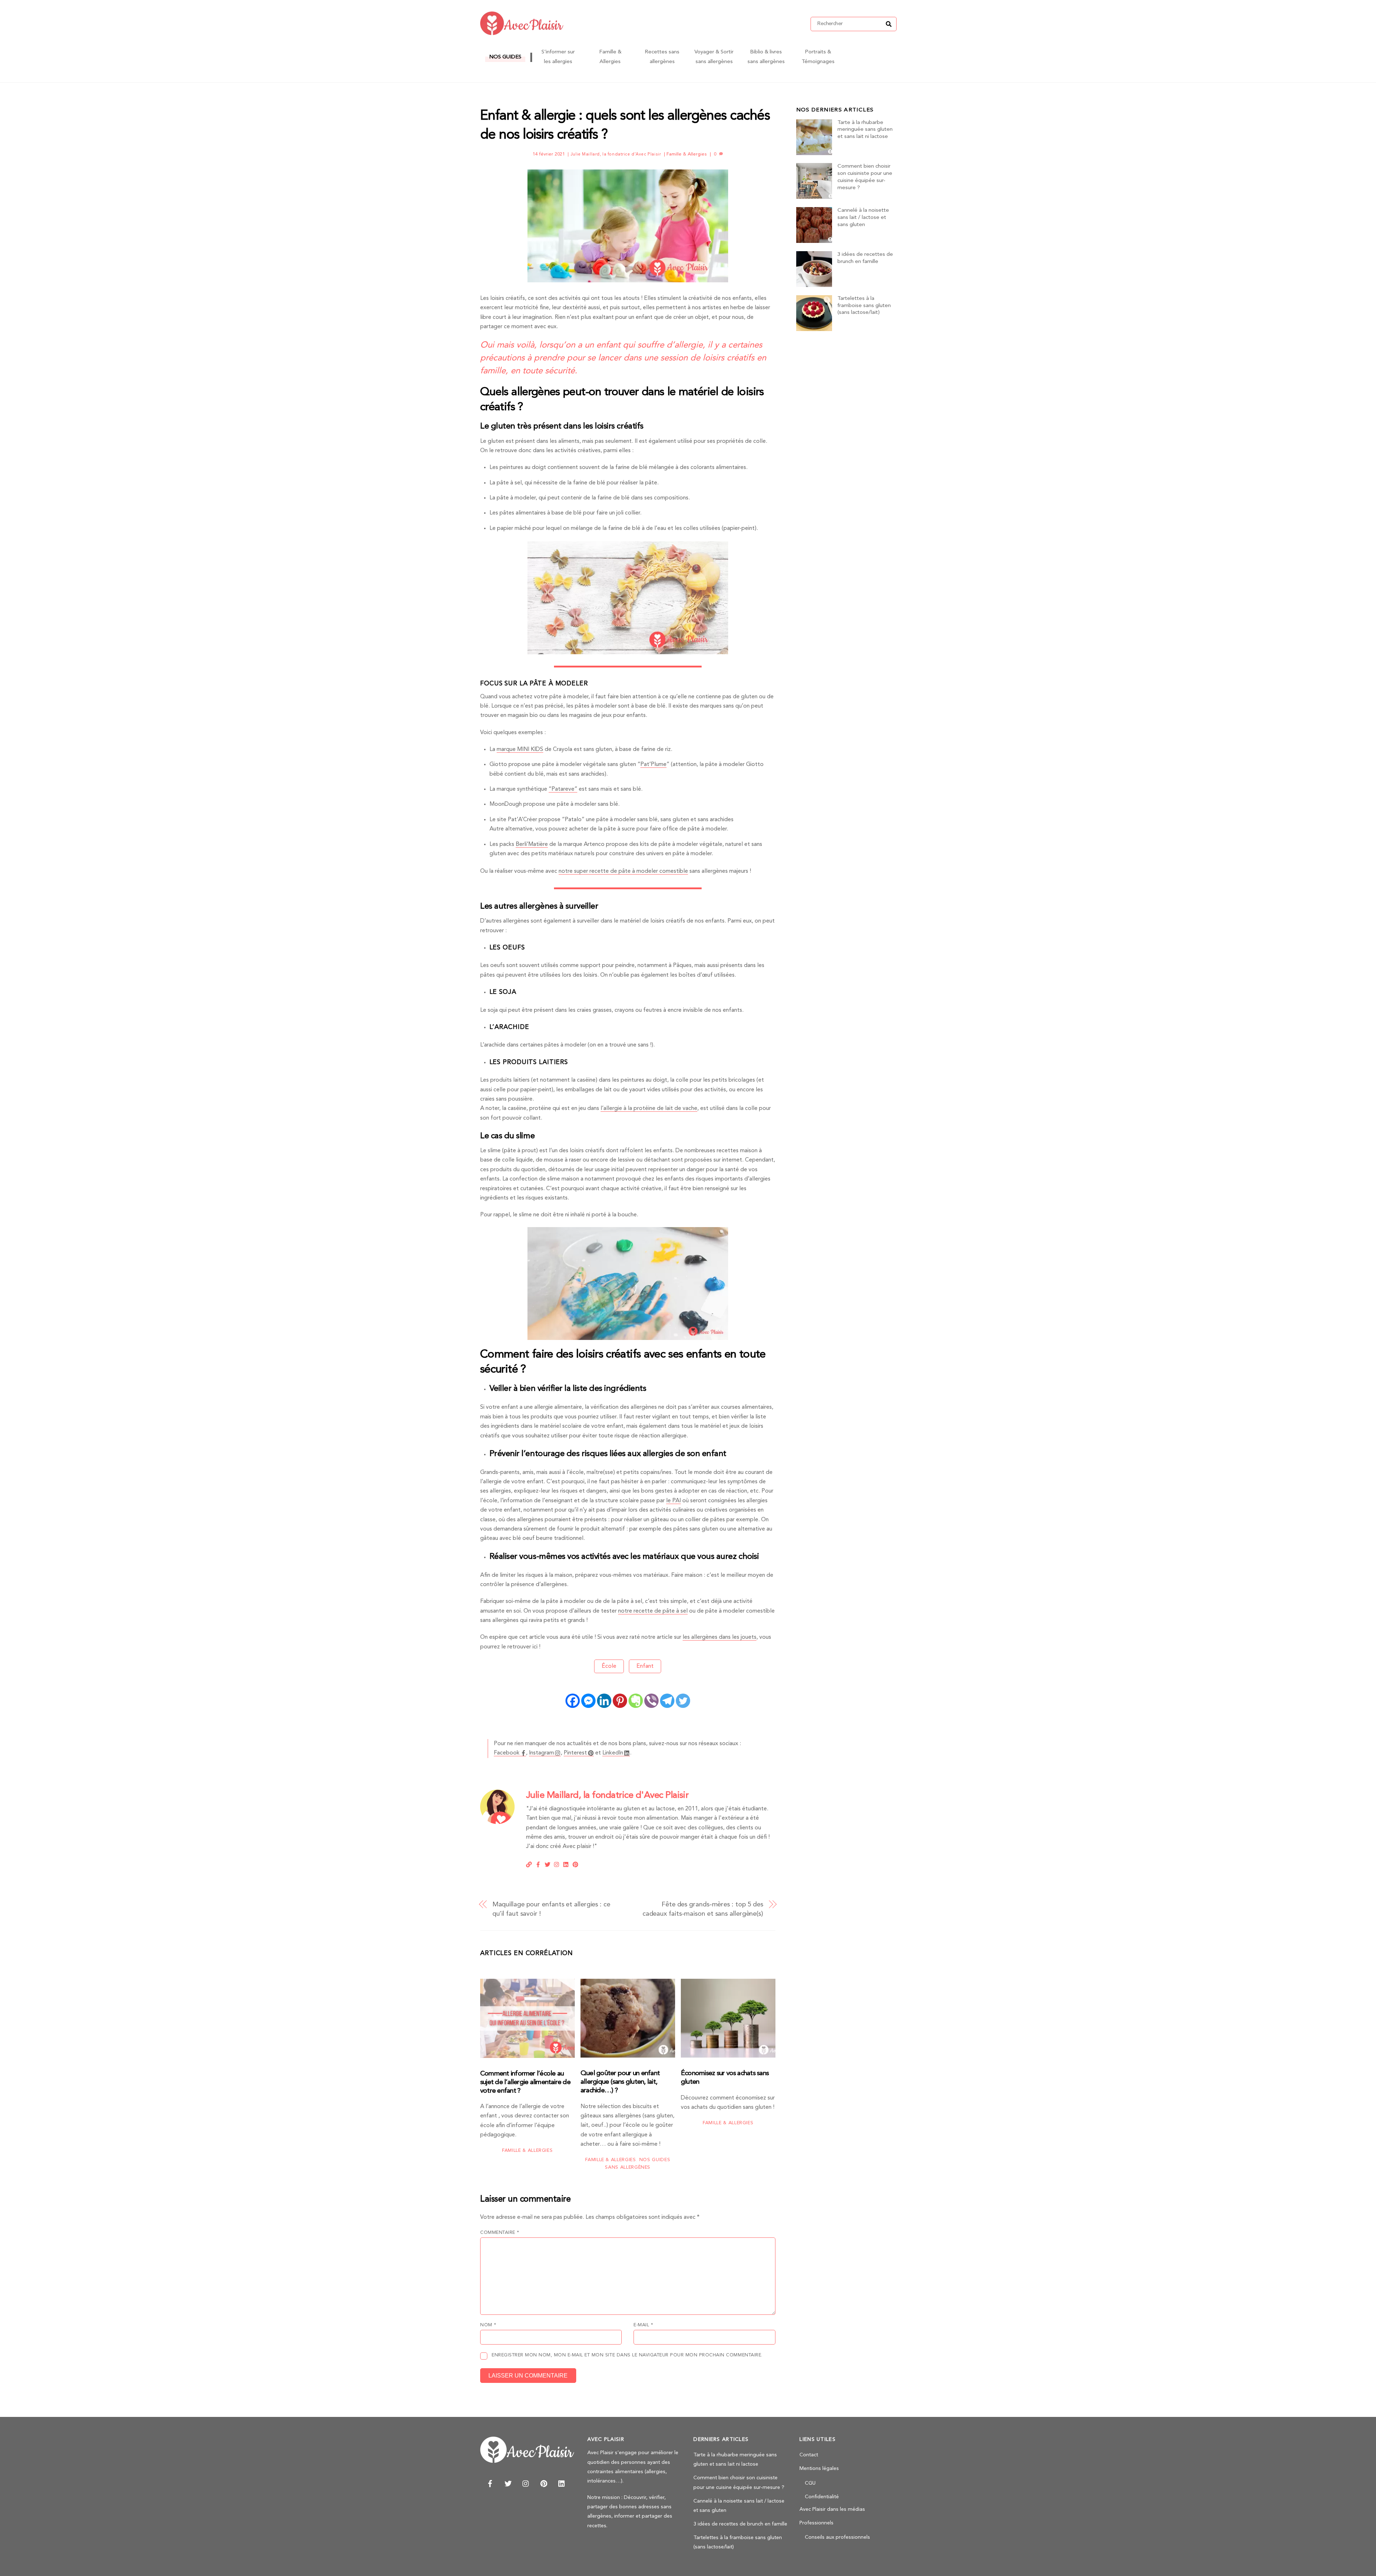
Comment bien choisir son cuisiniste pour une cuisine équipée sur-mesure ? (865, 177)
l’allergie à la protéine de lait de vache (649, 1109)
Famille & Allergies (610, 57)
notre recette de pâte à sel (653, 1611)
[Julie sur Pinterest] (575, 1864)
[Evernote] (636, 1701)
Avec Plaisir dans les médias (832, 2510)
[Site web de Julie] (529, 1864)
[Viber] (651, 1701)
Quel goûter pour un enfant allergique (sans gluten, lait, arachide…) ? (620, 2082)
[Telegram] (667, 1701)
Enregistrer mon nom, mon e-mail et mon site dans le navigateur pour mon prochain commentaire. (627, 2355)
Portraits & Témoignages (818, 57)
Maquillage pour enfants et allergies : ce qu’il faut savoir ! (551, 1909)
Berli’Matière (532, 844)
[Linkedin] (604, 1701)
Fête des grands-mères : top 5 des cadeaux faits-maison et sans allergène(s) (703, 1909)
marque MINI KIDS (520, 750)
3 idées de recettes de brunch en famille (865, 258)
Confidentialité (822, 2497)
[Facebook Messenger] (588, 1701)
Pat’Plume (653, 765)
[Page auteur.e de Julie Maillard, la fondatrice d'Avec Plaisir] (497, 1823)
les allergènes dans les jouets (720, 1637)
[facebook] (490, 2483)
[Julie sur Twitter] (548, 1864)
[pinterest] (544, 2483)
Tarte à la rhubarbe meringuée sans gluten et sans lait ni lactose (865, 130)
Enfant (645, 1666)
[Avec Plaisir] (522, 33)
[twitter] (508, 2483)
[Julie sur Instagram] (557, 1864)
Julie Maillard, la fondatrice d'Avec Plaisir (616, 154)
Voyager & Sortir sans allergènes (714, 57)
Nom (488, 2325)
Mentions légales (819, 2469)
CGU (810, 2483)
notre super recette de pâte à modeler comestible (623, 871)
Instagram (541, 1753)
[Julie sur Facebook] (538, 1864)
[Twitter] (683, 1701)
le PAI (673, 1501)
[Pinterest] (620, 1701)
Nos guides (505, 57)
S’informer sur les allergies (558, 57)
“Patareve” (563, 789)
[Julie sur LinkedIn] (566, 1864)
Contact (809, 2455)
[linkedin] (562, 2483)
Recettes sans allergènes (662, 57)
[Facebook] (573, 1701)
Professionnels (816, 2523)
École (609, 1666)
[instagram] (526, 2483)
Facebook (507, 1753)
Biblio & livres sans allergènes (766, 57)
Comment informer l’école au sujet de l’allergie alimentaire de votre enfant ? (525, 2082)
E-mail (643, 2325)
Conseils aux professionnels (837, 2537)
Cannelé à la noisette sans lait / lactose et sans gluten (863, 218)
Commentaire (500, 2233)
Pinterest (575, 1753)
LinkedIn (613, 1753)
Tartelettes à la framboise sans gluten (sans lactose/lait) (864, 306)
